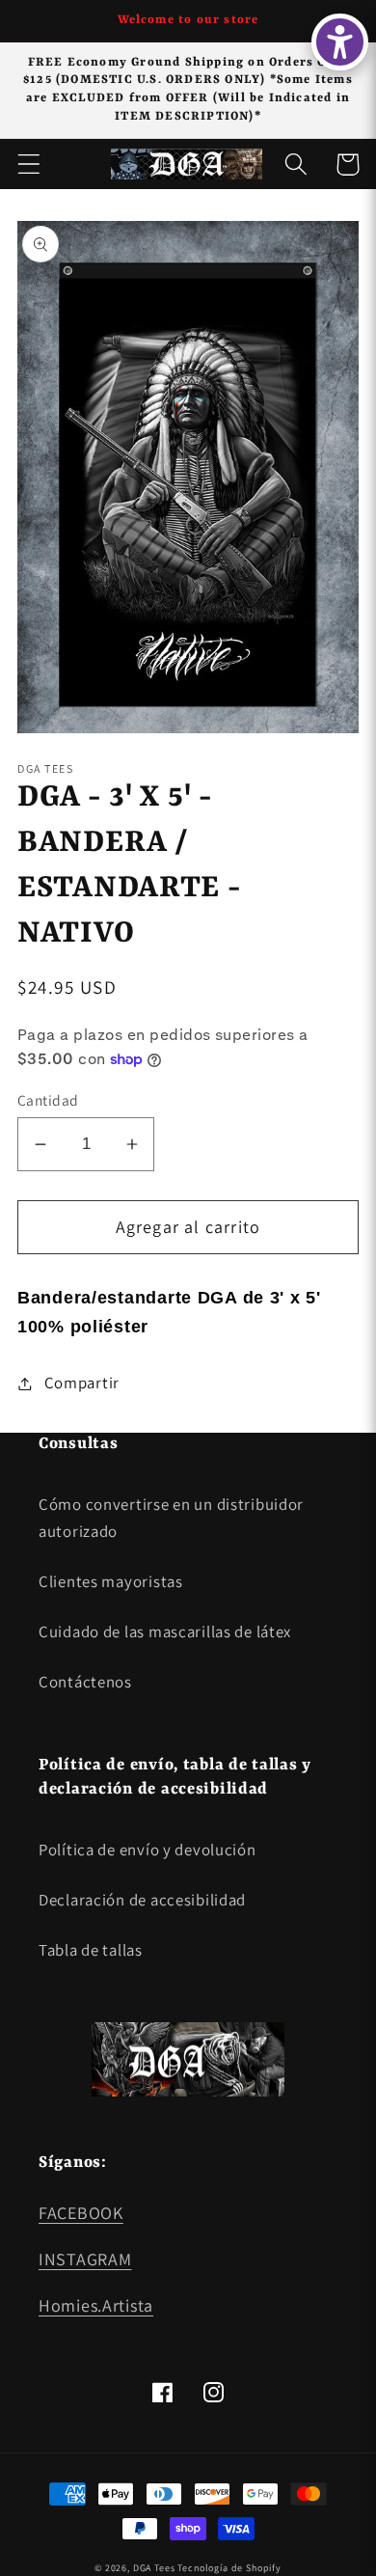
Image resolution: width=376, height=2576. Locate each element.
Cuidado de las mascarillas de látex (165, 1631)
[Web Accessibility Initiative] (340, 42)
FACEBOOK (81, 2213)
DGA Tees (154, 2568)
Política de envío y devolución (148, 1850)
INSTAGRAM (85, 2259)
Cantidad (48, 1100)
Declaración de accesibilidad (142, 1900)
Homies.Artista (96, 2305)
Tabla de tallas (91, 1950)
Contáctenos (85, 1682)
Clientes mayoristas (111, 1581)
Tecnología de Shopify (229, 2568)
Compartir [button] (82, 1383)
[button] (29, 164)
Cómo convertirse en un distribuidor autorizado (171, 1518)
